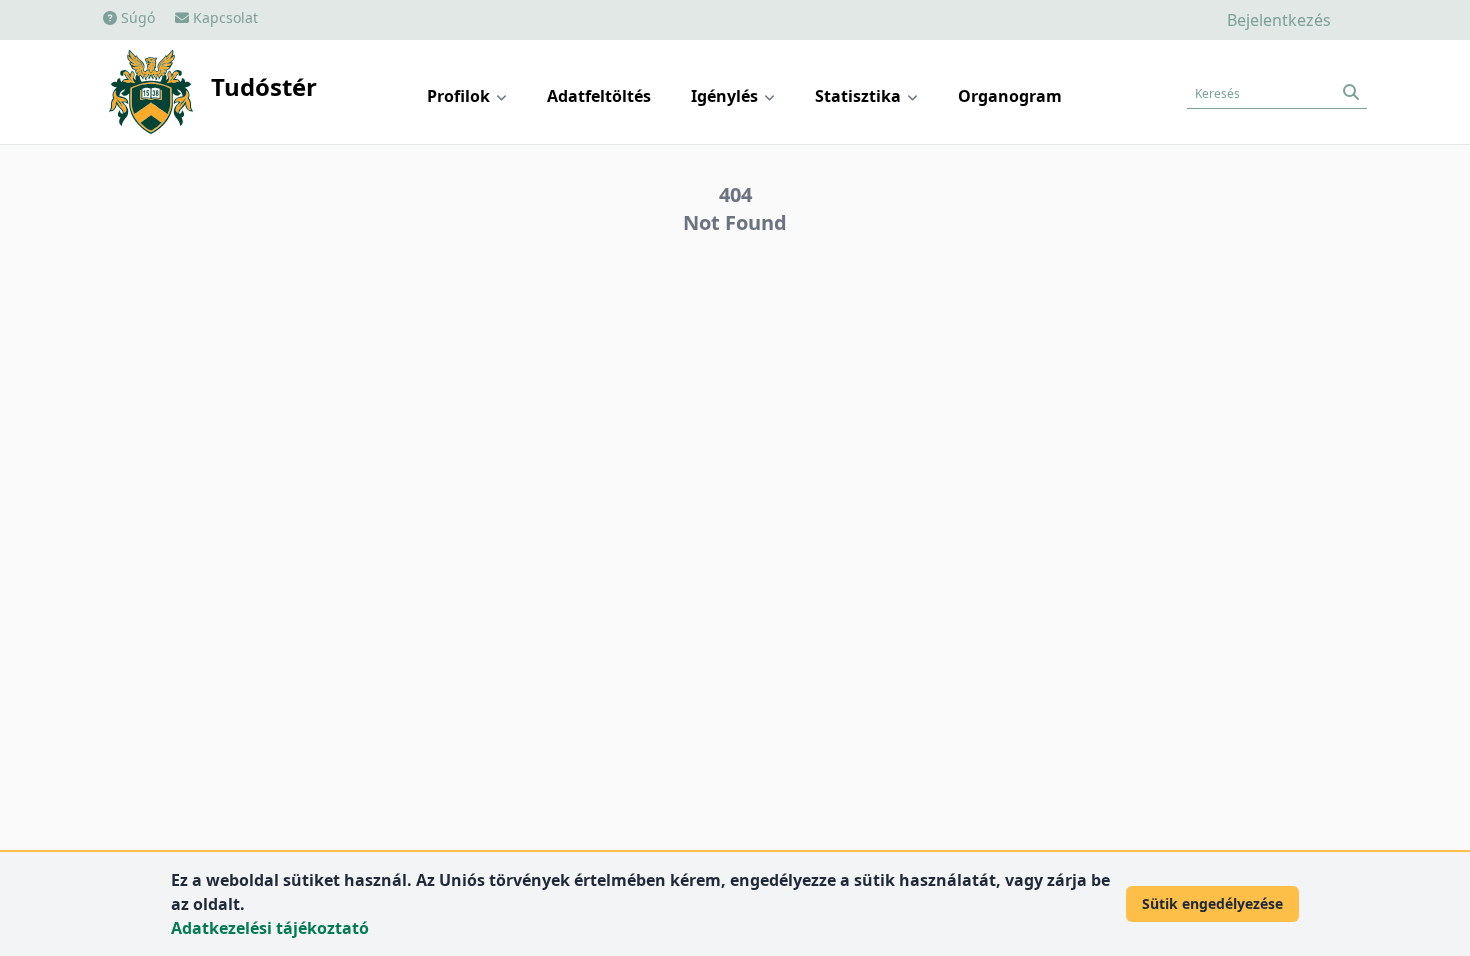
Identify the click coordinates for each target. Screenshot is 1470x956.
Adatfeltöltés (599, 96)
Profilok (460, 96)
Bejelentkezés (1279, 20)
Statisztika (860, 96)
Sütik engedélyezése (1212, 903)
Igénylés (726, 96)
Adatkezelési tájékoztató (270, 928)
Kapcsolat (223, 17)
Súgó (136, 17)
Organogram (1010, 96)
